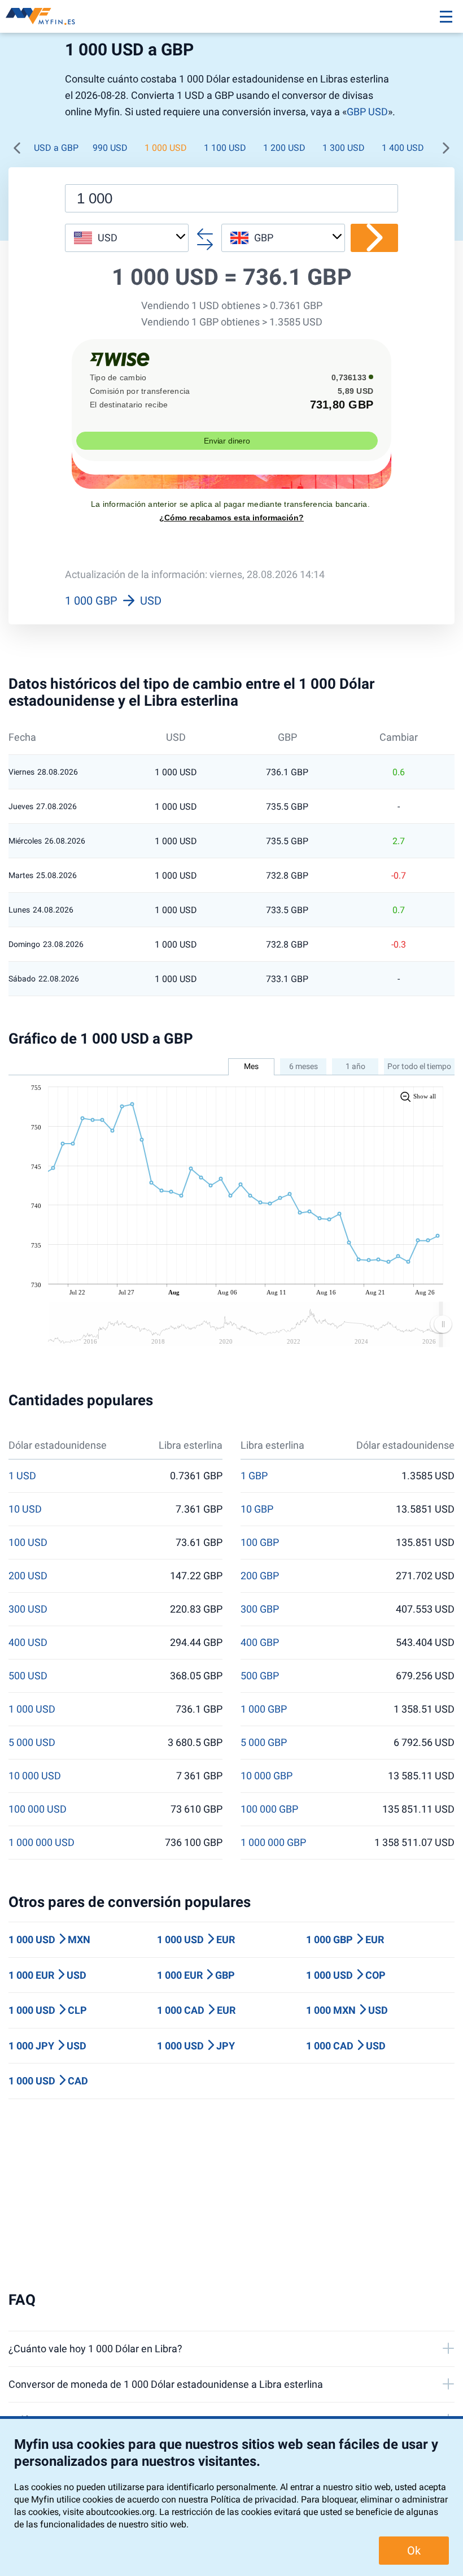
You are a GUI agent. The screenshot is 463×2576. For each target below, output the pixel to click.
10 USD (25, 1509)
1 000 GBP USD (113, 601)
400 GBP (260, 1643)
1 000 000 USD (42, 1843)
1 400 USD (403, 148)
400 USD (28, 1643)
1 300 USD (344, 148)
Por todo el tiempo (419, 1066)
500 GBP (260, 1676)
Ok (414, 2551)
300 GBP (260, 1609)
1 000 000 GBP (273, 1843)
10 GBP (257, 1509)
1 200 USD (284, 148)
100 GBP (260, 1543)
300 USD (28, 1609)
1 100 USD (225, 148)
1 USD (22, 1476)
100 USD (28, 1543)
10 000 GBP (267, 1776)
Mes (251, 1066)
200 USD (28, 1576)
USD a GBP (56, 148)
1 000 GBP (264, 1709)
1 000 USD (166, 148)
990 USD (110, 148)
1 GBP (254, 1476)
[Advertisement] (231, 2195)
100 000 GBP (269, 1809)
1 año (355, 1066)
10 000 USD (35, 1776)
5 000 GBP (264, 1743)
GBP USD (367, 112)
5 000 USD (32, 1743)
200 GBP (260, 1576)
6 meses (303, 1066)
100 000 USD (38, 1809)
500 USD (28, 1676)
